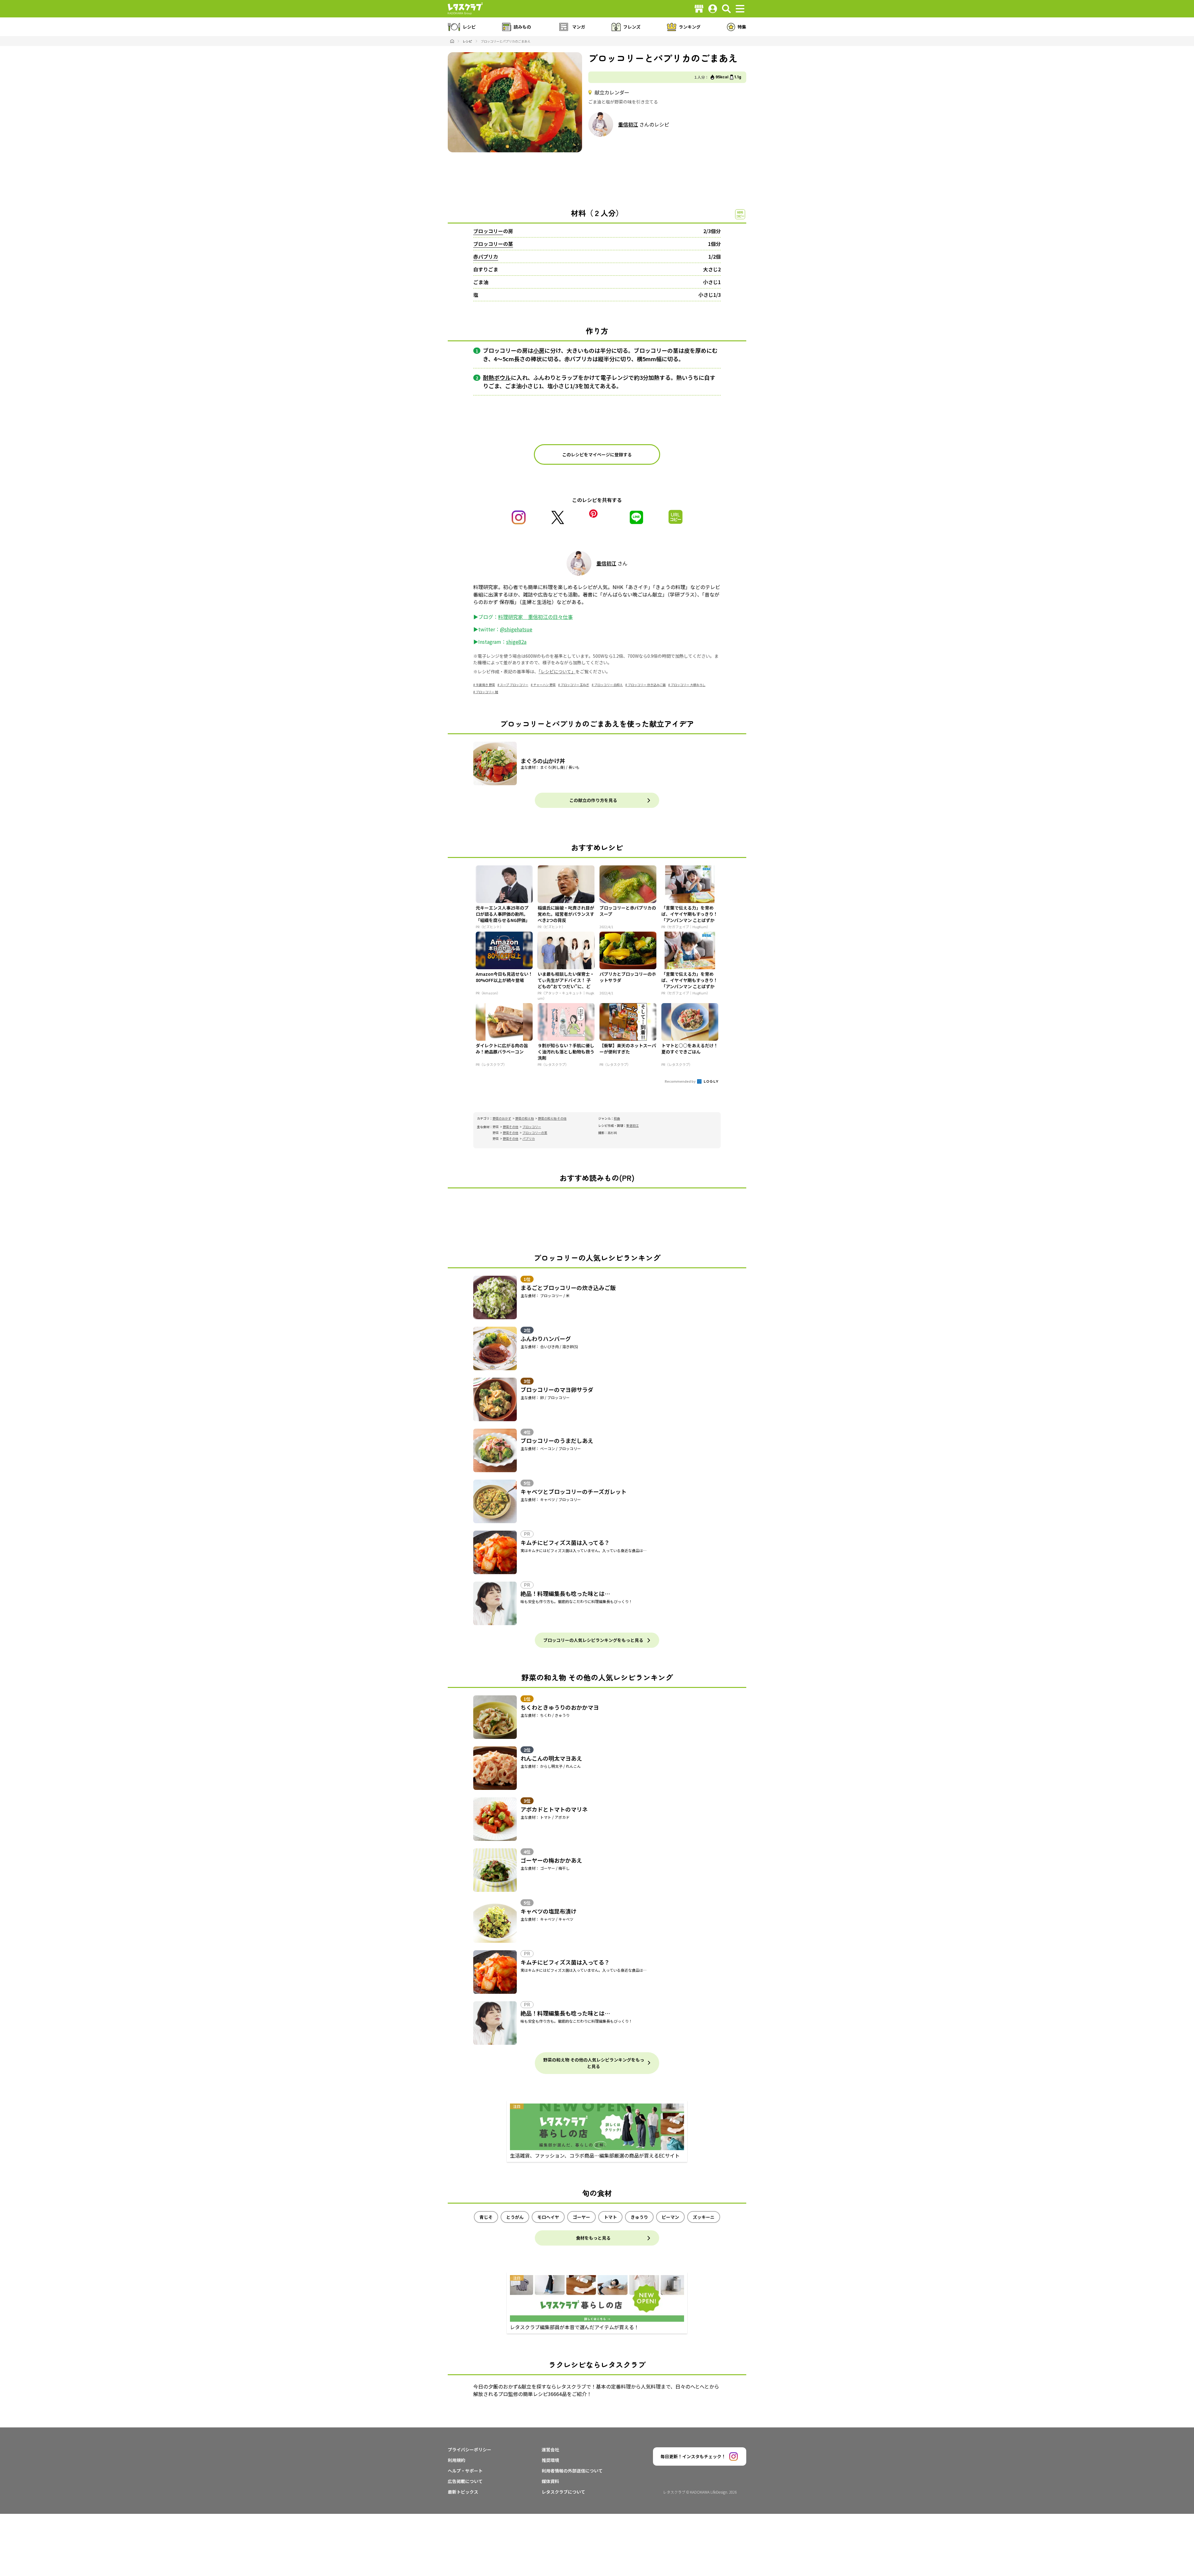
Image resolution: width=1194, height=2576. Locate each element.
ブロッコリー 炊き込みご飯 (647, 685)
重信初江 (628, 124)
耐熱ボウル (497, 377)
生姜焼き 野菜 (485, 685)
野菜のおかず (502, 1118)
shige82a (516, 642)
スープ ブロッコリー (514, 685)
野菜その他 (511, 1127)
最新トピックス (463, 2492)
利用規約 (456, 2460)
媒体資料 (550, 2481)
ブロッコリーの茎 (493, 244)
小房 (539, 350)
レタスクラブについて (563, 2492)
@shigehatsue (516, 629)
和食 (617, 1118)
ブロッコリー (488, 231)
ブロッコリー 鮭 (487, 692)
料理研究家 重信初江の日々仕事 (535, 617)
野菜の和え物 (525, 1118)
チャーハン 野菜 (544, 685)
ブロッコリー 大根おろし (688, 685)
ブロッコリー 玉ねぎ (575, 685)
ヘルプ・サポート (465, 2471)
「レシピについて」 (557, 671)
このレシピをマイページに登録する (597, 454)
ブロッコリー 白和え (609, 685)
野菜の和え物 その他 (552, 1118)
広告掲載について (465, 2481)
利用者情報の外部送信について (572, 2471)
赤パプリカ (486, 256)
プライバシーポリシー (470, 2449)
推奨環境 (550, 2460)
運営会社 (550, 2449)
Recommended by (680, 1081)
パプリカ (529, 1138)
